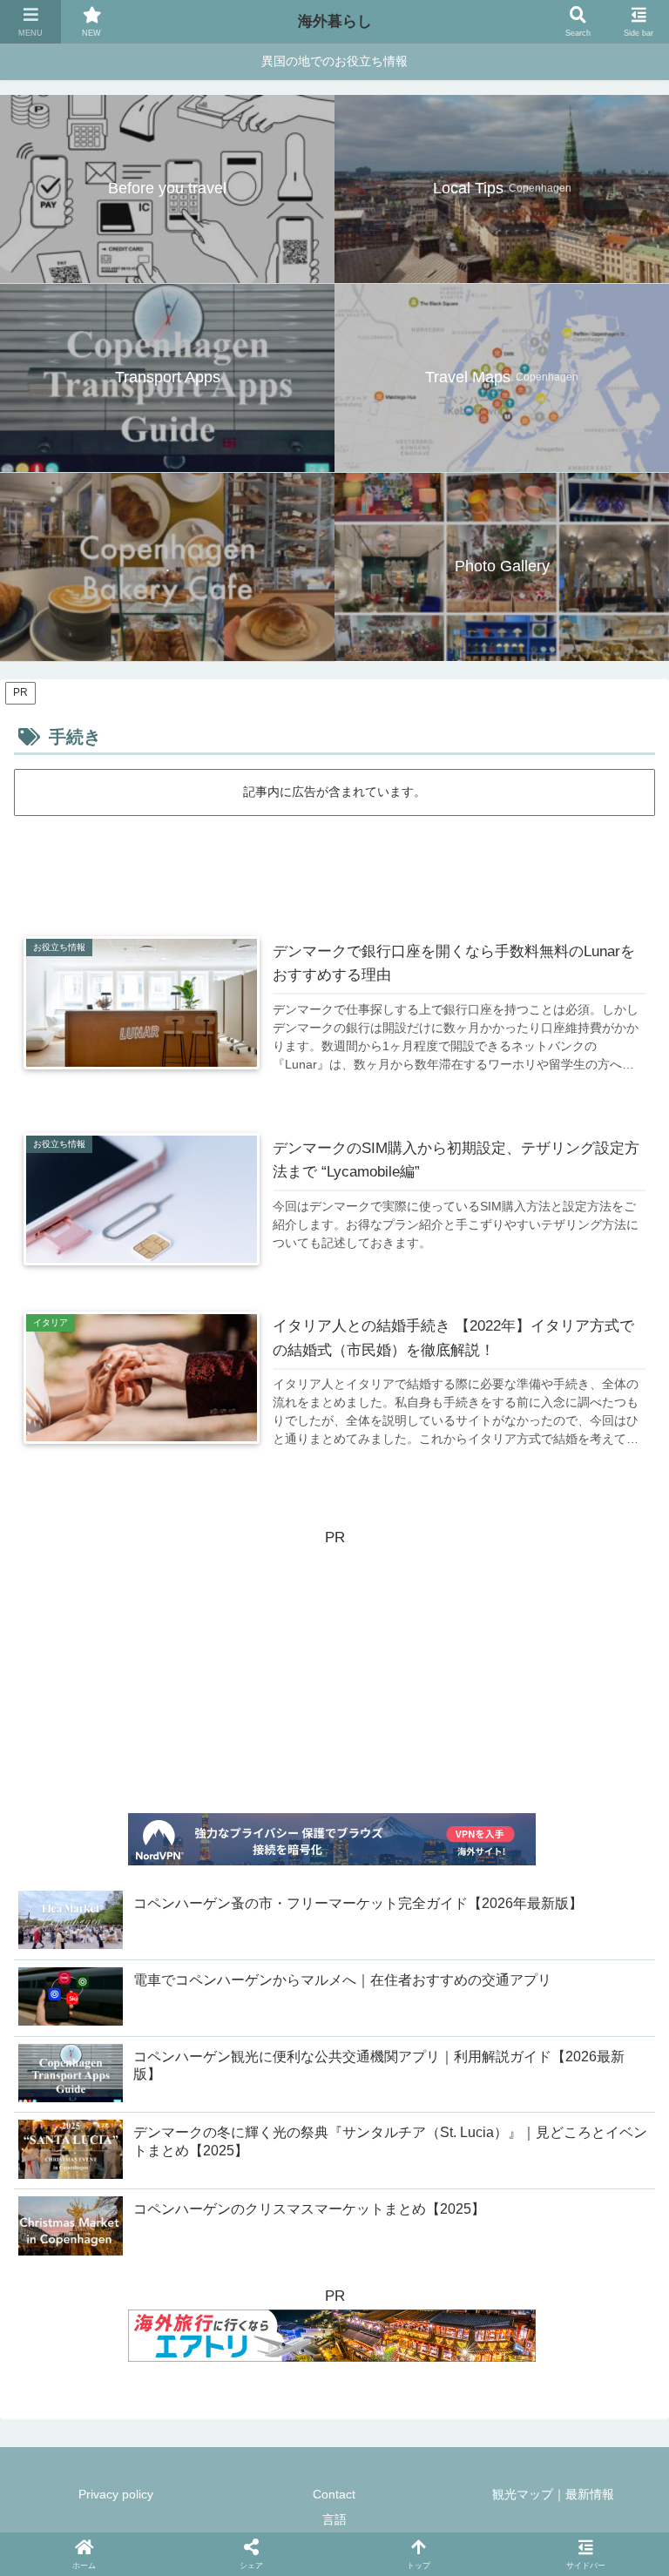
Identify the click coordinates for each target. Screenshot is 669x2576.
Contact (334, 2494)
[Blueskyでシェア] (232, 2005)
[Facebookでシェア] (301, 2005)
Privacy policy (116, 2494)
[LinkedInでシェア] (471, 2005)
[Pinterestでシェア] (437, 2005)
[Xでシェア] (164, 2005)
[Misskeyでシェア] (267, 2005)
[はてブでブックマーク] (334, 2005)
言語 (334, 2519)
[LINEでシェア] (402, 2005)
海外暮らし (335, 21)
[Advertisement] (334, 867)
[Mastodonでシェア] (198, 2005)
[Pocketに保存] (368, 2005)
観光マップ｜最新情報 (553, 2494)
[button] (505, 2005)
